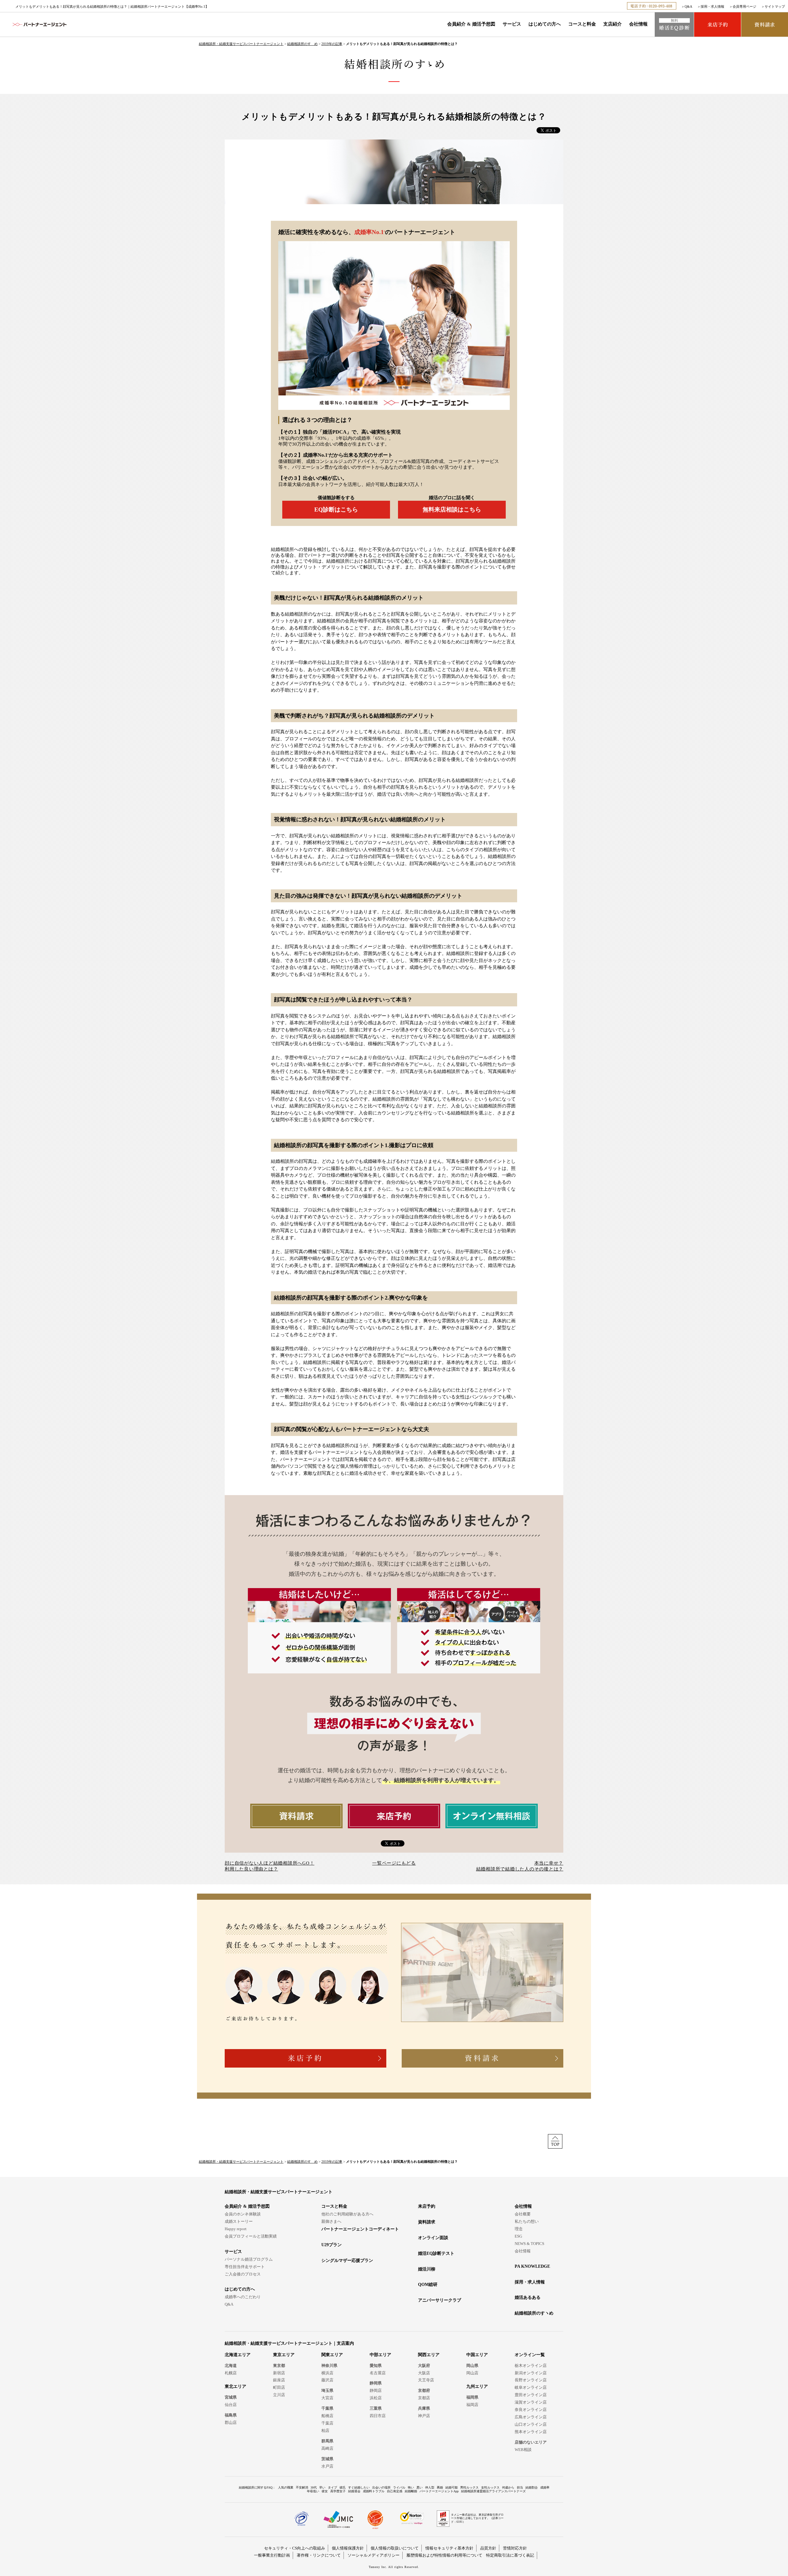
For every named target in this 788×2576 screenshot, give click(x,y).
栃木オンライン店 (531, 2366)
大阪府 (424, 2366)
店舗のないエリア (531, 2442)
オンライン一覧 (530, 2355)
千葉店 (327, 2423)
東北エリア (235, 2386)
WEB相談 (523, 2450)
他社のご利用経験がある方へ (347, 2214)
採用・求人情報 (712, 6)
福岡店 (472, 2405)
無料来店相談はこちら (452, 510)
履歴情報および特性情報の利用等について (444, 2555)
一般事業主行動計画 (272, 2555)
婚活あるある (528, 2297)
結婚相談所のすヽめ (534, 2313)
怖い (411, 2487)
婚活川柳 (427, 2269)
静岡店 (376, 2390)
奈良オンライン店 (531, 2410)
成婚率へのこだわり (243, 2297)
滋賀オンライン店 (531, 2402)
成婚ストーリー (239, 2221)
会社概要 (523, 2214)
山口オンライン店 (531, 2424)
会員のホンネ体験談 (243, 2214)
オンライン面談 (433, 2238)
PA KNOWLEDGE (532, 2266)
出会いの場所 (381, 2487)
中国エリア (477, 2355)
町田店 (279, 2387)
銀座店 (279, 2380)
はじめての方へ (545, 24)
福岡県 (472, 2397)
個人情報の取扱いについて (395, 2548)
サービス (512, 24)
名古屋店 (378, 2373)
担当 (520, 2487)
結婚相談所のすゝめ (302, 44)
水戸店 (327, 2466)
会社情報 (638, 24)
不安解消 (302, 2487)
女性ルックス (490, 2487)
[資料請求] (765, 24)
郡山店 (231, 2422)
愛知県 (376, 2366)
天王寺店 (426, 2380)
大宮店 (327, 2398)
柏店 (325, 2430)
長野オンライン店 (531, 2380)
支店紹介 (613, 24)
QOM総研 (428, 2285)
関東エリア (332, 2355)
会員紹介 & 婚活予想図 (471, 24)
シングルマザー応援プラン (347, 2261)
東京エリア (284, 2355)
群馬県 (327, 2441)
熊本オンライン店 (531, 2432)
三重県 (376, 2408)
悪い (420, 2487)
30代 (314, 2487)
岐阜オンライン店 (531, 2387)
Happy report (236, 2229)
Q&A (688, 6)
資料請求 (427, 2222)
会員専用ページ (744, 6)
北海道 (231, 2366)
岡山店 (472, 2373)
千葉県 (327, 2408)
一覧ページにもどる (394, 1863)
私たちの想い (527, 2221)
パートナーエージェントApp (439, 2491)
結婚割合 (532, 2487)
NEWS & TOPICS (529, 2244)
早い (322, 2487)
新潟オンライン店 (531, 2373)
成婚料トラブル (374, 2491)
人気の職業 (286, 2487)
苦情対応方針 (515, 2548)
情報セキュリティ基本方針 (449, 2548)
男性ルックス (469, 2487)
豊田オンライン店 (531, 2395)
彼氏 (343, 2487)
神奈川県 (329, 2366)
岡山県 (472, 2366)
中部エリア (380, 2355)
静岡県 (376, 2383)
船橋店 (327, 2416)
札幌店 (231, 2373)
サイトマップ (775, 6)
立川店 (279, 2395)
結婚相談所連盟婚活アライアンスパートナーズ (493, 2491)
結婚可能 (452, 2487)
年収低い (313, 2491)
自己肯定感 (395, 2491)
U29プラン (332, 2245)
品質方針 (488, 2548)
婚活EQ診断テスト (436, 2253)
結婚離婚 (411, 2491)
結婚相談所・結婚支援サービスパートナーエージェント (241, 44)
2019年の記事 (332, 44)
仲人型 (430, 2487)
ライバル (399, 2487)
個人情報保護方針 (348, 2548)
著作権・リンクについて (319, 2555)
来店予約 (427, 2206)
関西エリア (429, 2355)
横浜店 (327, 2373)
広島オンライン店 (531, 2417)
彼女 (325, 2491)
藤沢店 (327, 2380)
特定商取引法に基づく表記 (510, 2555)
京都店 (424, 2398)
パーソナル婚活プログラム (249, 2259)
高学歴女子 (338, 2491)
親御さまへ (331, 2221)
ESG (518, 2236)
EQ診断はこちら (336, 510)
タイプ (332, 2487)
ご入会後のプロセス (243, 2274)
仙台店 (231, 2405)
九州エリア (477, 2386)
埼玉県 (327, 2390)
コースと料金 (582, 24)
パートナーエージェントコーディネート (360, 2229)
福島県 (231, 2415)
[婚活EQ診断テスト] (674, 24)
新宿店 (279, 2373)
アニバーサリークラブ (440, 2300)
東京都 (279, 2366)
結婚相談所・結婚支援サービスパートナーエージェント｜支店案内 (289, 2343)
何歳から (508, 2487)
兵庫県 (424, 2408)
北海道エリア (238, 2355)
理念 (519, 2229)
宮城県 (231, 2397)
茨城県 (327, 2459)
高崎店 (327, 2448)
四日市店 (378, 2416)
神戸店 (424, 2416)
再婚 (440, 2487)
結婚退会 (354, 2491)
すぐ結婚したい (359, 2487)
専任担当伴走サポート (245, 2267)
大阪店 (424, 2373)
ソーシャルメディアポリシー (374, 2555)
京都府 (424, 2390)
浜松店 (376, 2398)
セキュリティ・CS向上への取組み (295, 2548)
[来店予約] (718, 24)
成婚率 (545, 2487)
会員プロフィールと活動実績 (251, 2236)
